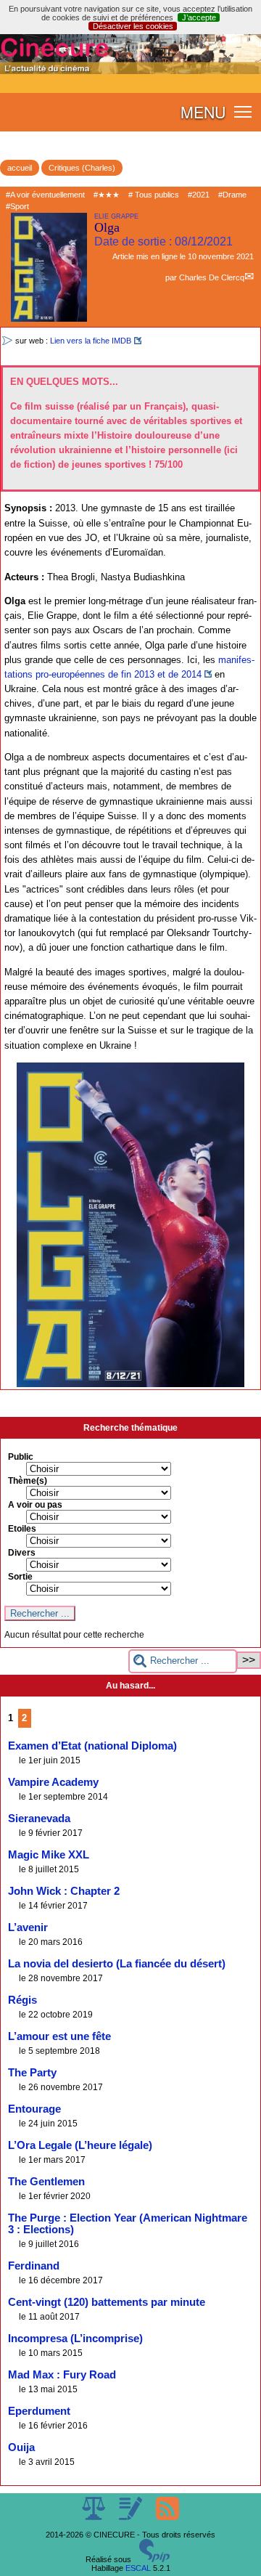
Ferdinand (34, 2266)
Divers (22, 1553)
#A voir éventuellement (45, 195)
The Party (32, 2073)
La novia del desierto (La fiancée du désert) (117, 1964)
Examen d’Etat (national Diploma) (92, 1746)
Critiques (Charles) (82, 168)
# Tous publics (154, 195)
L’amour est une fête (59, 2036)
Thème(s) (28, 1481)
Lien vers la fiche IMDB (91, 341)
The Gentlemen (46, 2182)
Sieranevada (39, 1819)
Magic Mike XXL (49, 1855)
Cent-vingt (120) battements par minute (107, 2302)
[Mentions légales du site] (95, 2517)
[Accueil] (130, 71)
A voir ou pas (35, 1505)
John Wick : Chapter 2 (64, 1891)
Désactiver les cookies (133, 26)
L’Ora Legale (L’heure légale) (80, 2145)
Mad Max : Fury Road (62, 2375)
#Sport (17, 206)
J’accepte (199, 17)
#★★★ (107, 195)
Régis (22, 2000)
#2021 (199, 195)
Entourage (34, 2109)
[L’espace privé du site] (132, 2517)
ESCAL (138, 2568)
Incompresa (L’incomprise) (75, 2339)
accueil (20, 168)
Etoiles (22, 1529)
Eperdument (39, 2411)
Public (21, 1457)
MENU (203, 112)
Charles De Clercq (212, 277)
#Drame (232, 195)
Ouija (21, 2447)
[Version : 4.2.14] (154, 2559)
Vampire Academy (53, 1782)
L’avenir (28, 1927)
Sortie (20, 1577)
